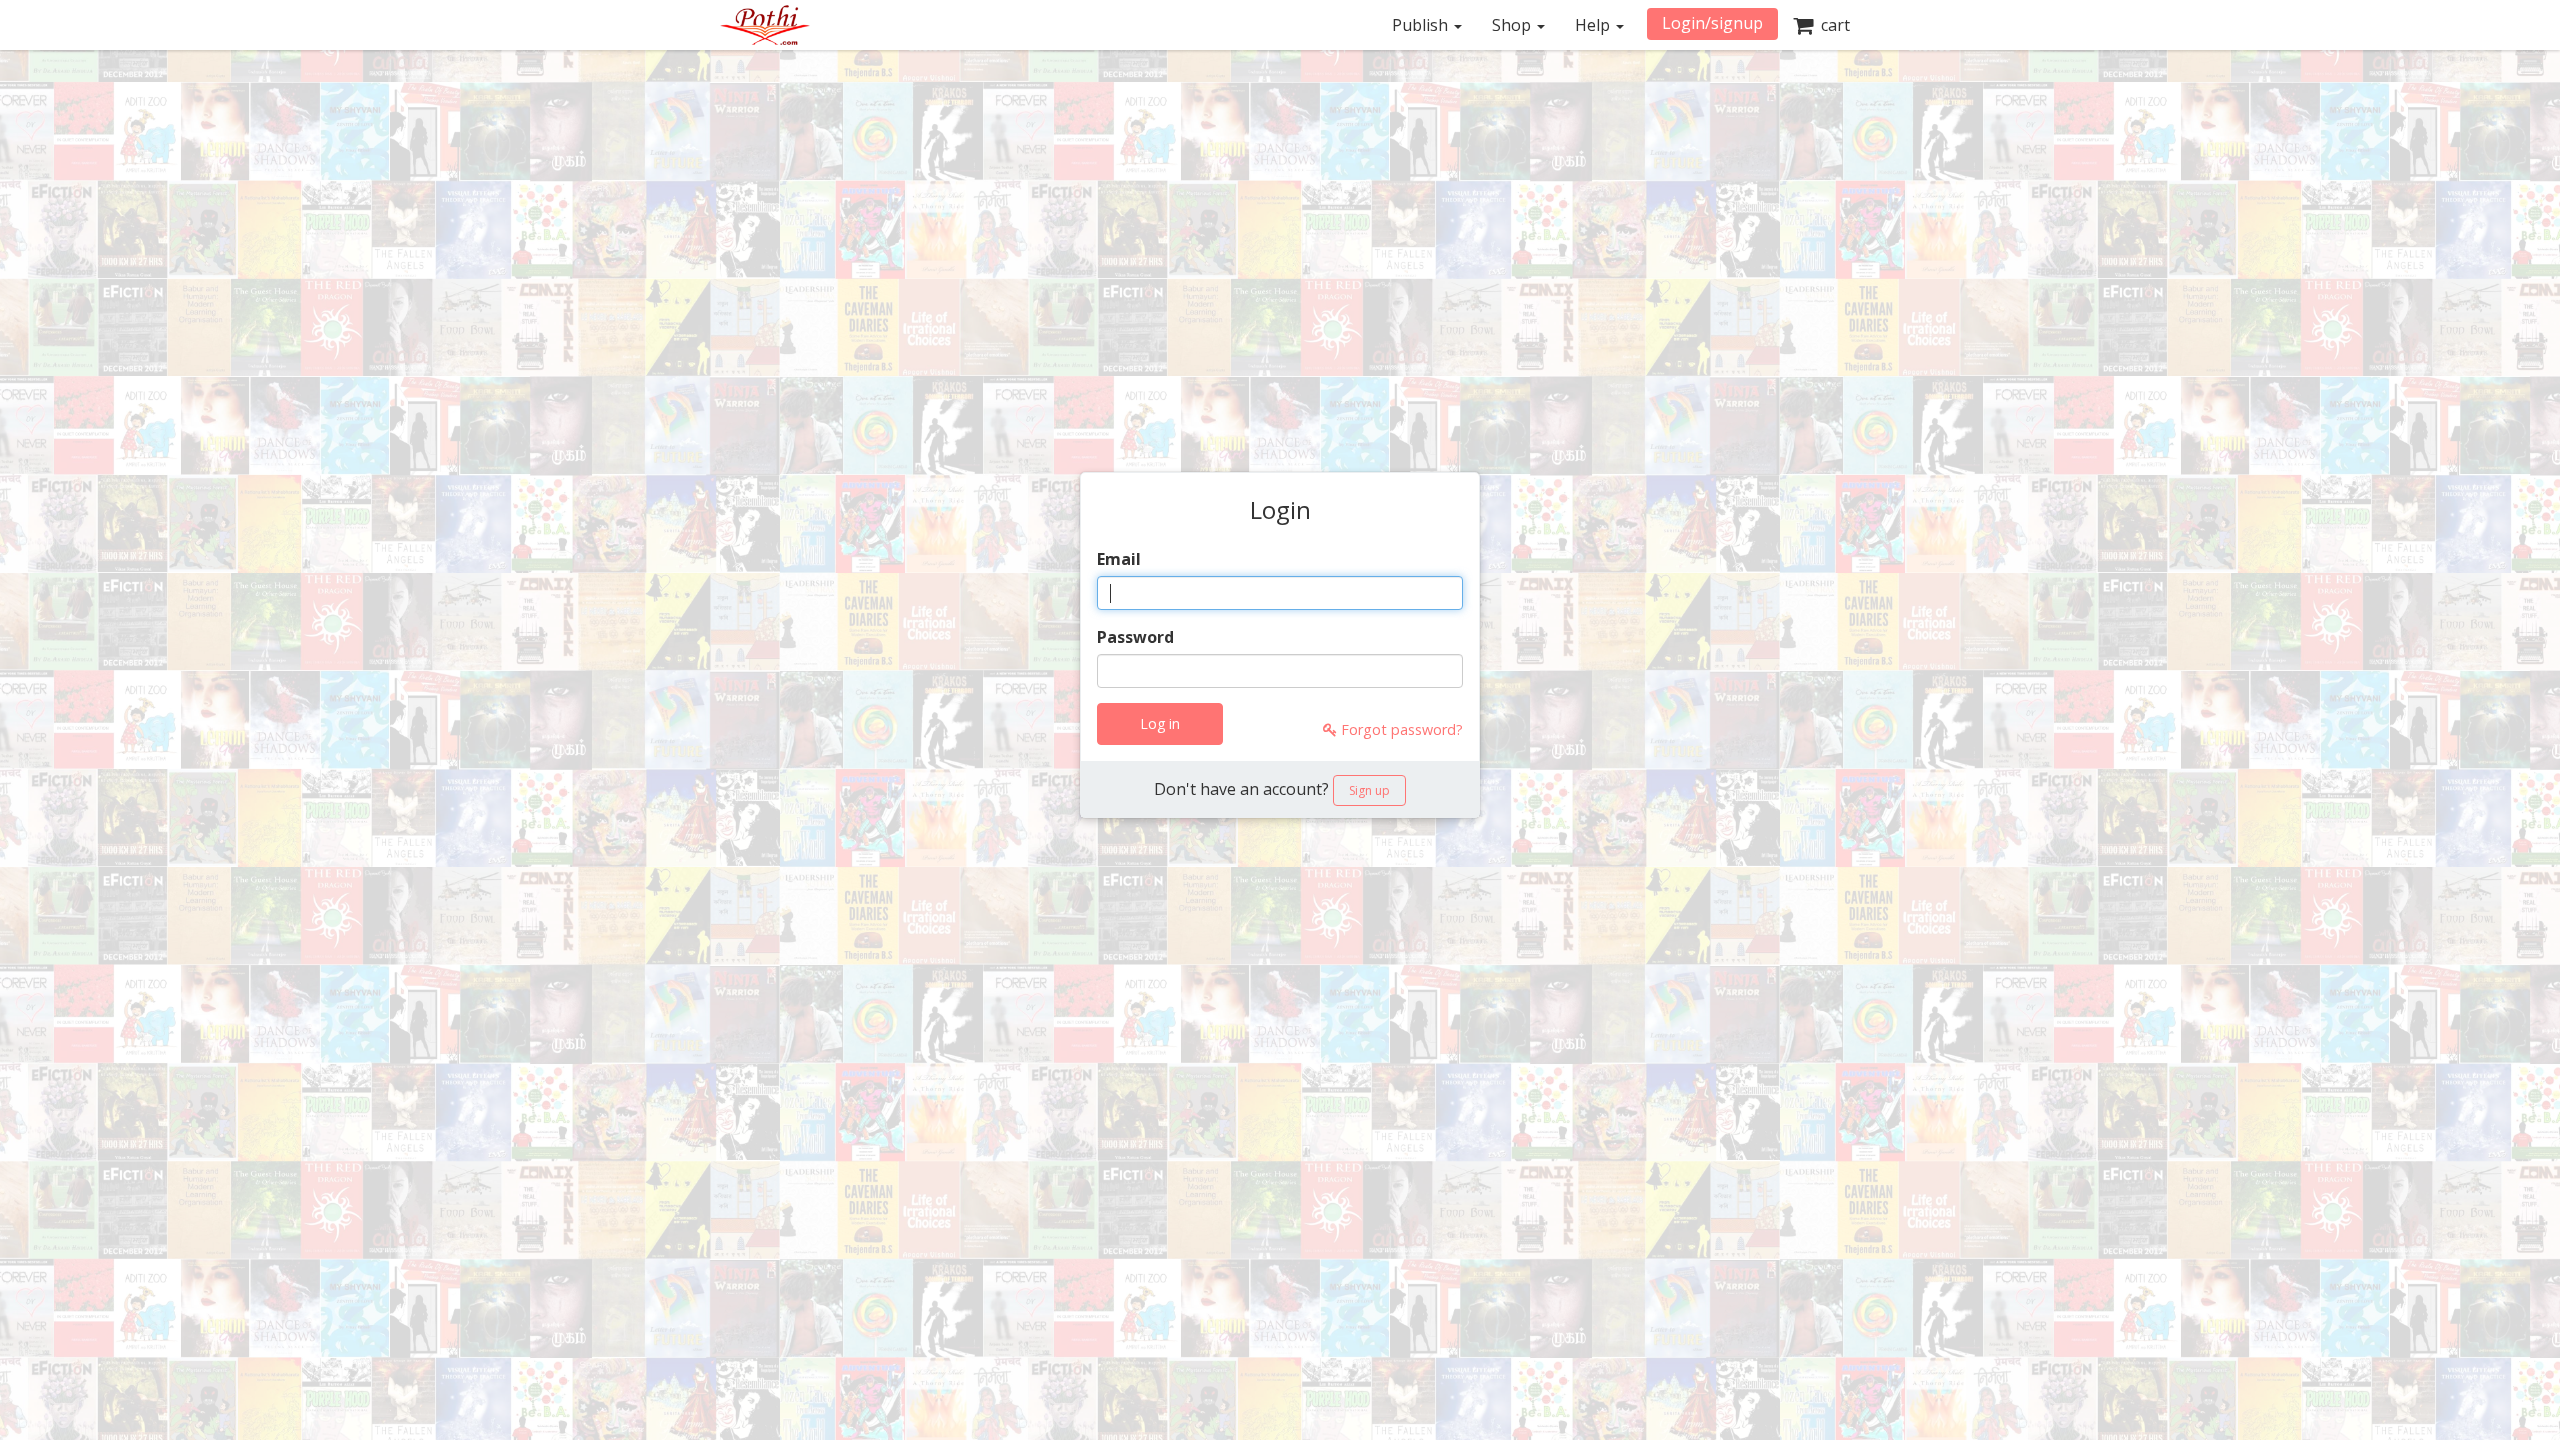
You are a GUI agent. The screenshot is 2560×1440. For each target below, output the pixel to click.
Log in (1160, 723)
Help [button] (1594, 25)
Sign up (1369, 790)
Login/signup (1712, 23)
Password (1135, 637)
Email (1119, 559)
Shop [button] (1513, 25)
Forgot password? (1400, 729)
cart (1831, 25)
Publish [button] (1422, 25)
